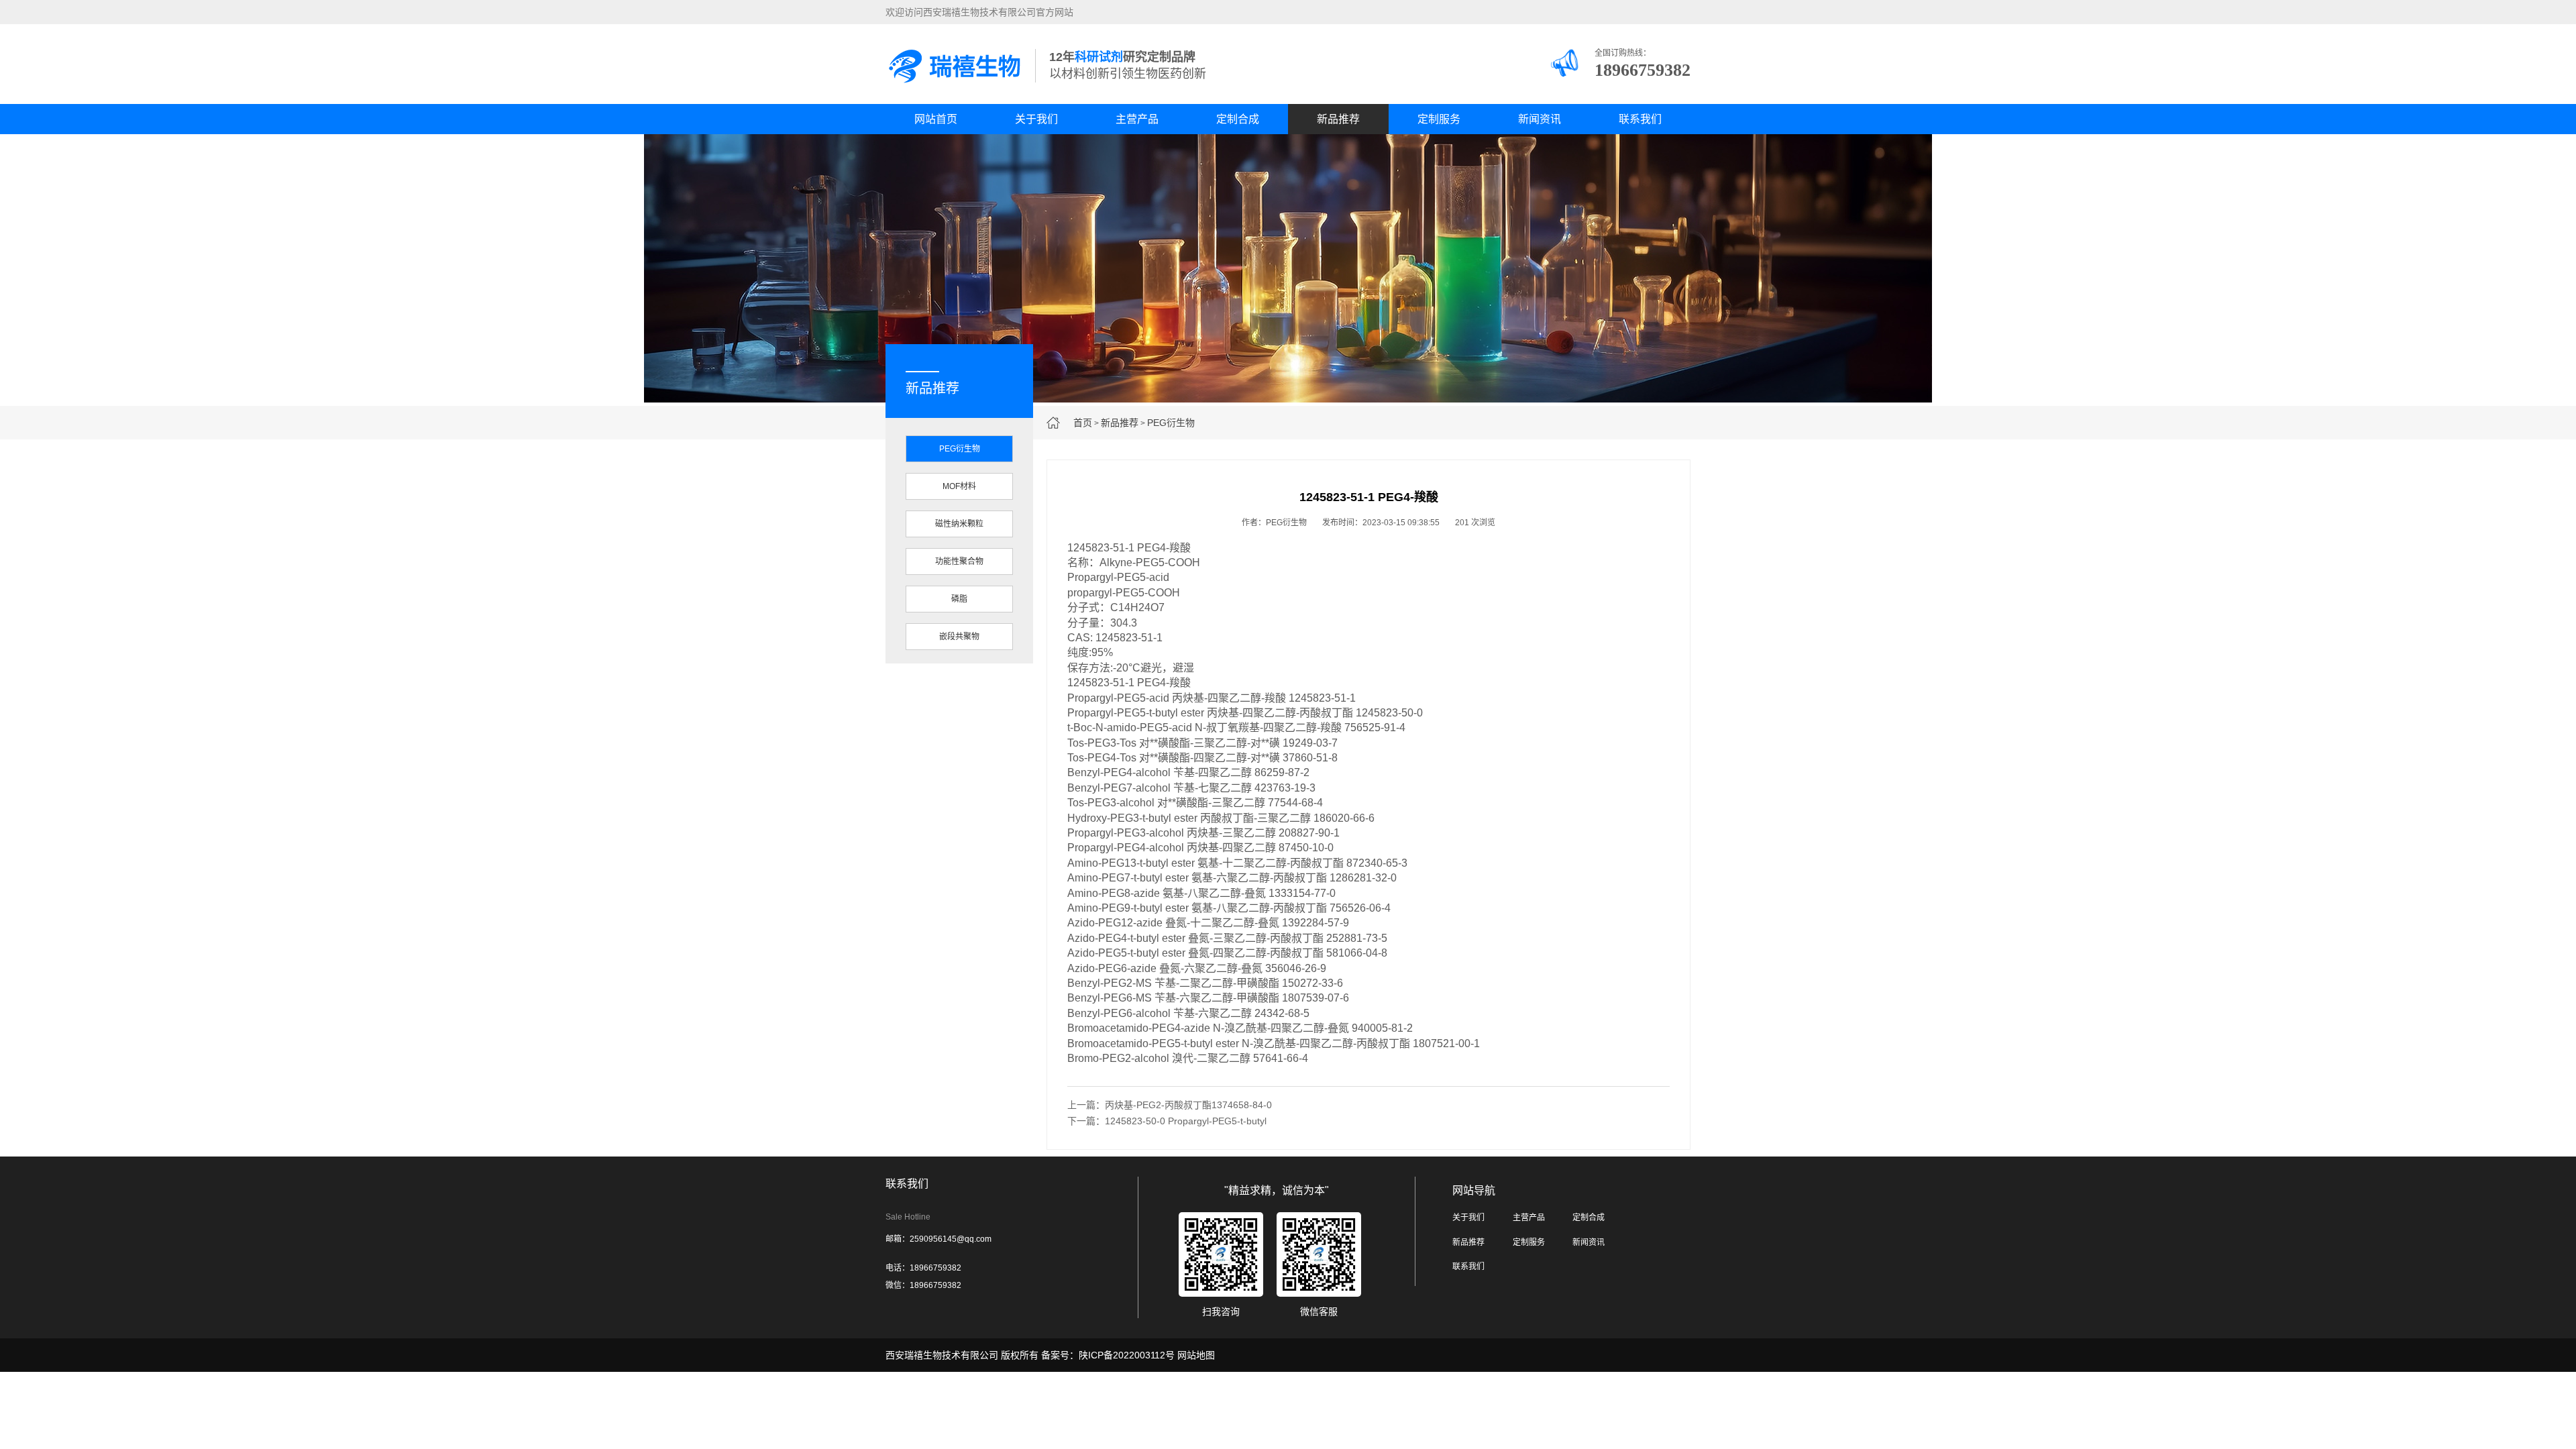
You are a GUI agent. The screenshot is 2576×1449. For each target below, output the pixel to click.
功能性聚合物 (959, 561)
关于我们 (1036, 119)
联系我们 (1640, 119)
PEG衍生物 (1171, 423)
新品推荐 (1338, 119)
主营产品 (1137, 119)
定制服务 (1439, 119)
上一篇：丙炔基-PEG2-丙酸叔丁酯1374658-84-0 (1170, 1105)
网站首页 (936, 119)
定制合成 (1238, 119)
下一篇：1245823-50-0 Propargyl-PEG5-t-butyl (1167, 1121)
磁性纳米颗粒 (959, 524)
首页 (1083, 423)
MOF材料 (959, 486)
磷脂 (959, 599)
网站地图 (1196, 1355)
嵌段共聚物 (959, 637)
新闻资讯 (1540, 119)
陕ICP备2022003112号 (1127, 1355)
